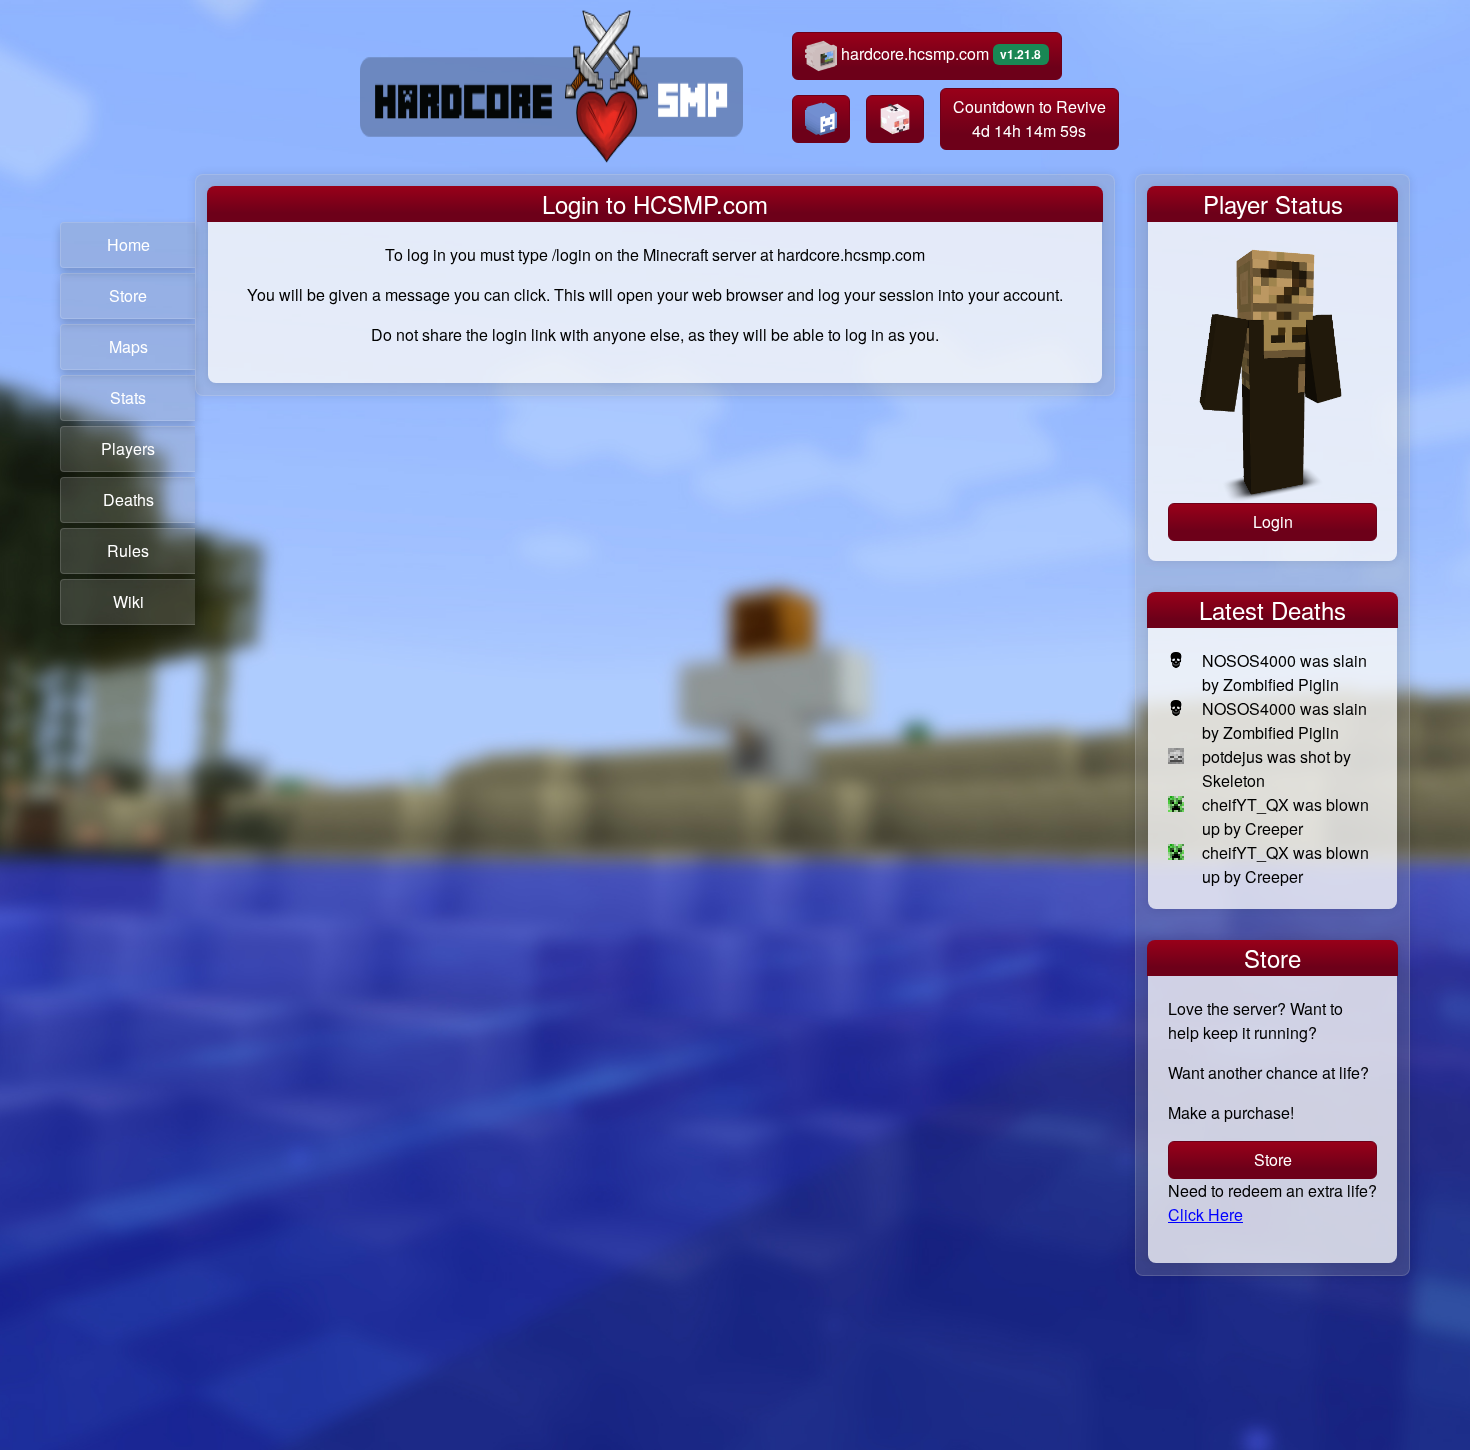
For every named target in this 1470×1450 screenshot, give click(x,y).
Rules (128, 550)
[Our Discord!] (821, 119)
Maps (128, 346)
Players (128, 448)
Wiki (128, 601)
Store (128, 295)
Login (1273, 521)
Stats (128, 397)
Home (128, 244)
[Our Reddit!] (895, 119)
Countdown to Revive (1029, 118)
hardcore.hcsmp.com (939, 53)
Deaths (128, 499)
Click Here (1205, 1214)
